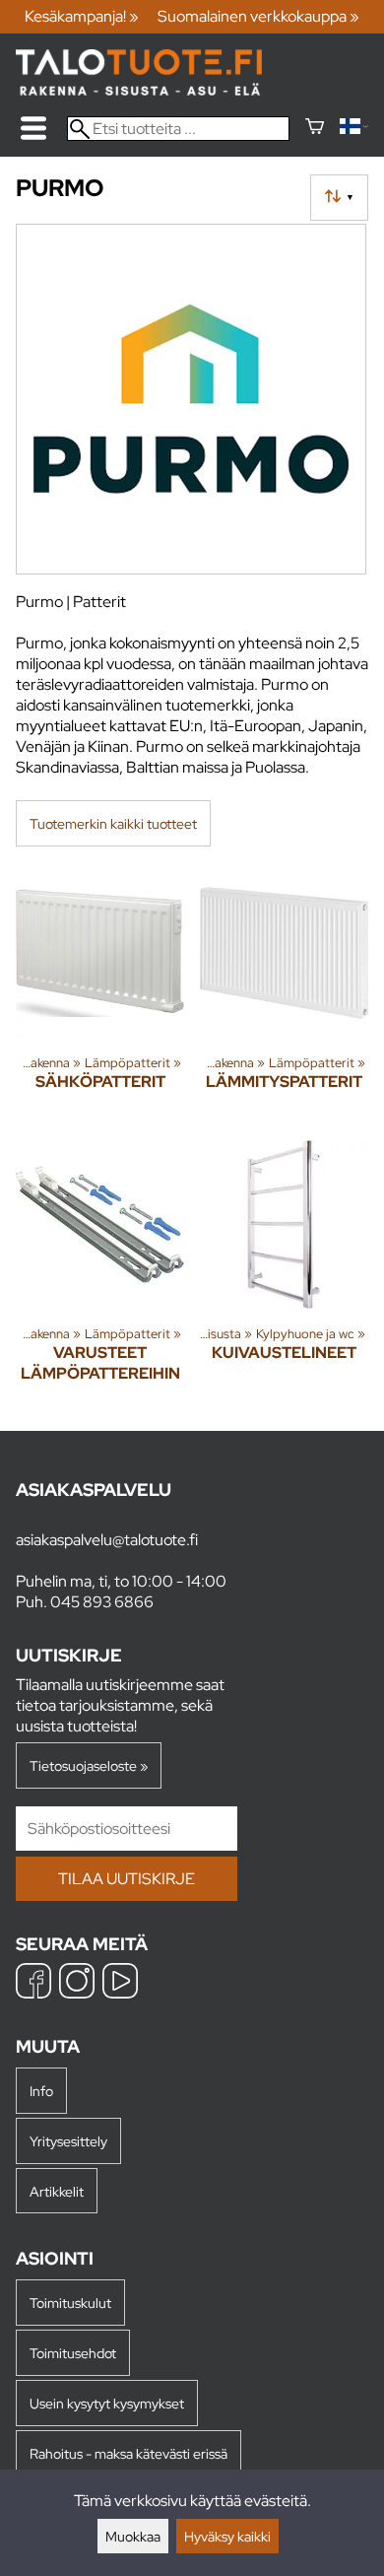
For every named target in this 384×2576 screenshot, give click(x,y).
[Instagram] (77, 1983)
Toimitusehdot (73, 2353)
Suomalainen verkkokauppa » (258, 16)
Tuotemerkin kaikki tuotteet (113, 823)
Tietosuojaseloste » (89, 1765)
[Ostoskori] (315, 129)
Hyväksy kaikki (227, 2536)
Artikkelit (57, 2191)
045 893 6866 (102, 1602)
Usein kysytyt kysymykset (107, 2403)
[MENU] (33, 128)
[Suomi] (354, 129)
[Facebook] (33, 1983)
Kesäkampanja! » (82, 16)
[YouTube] (120, 1983)
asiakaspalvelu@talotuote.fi (107, 1540)
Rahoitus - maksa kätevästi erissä (128, 2453)
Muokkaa (133, 2536)
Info (41, 2091)
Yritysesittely (68, 2141)
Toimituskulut (70, 2303)
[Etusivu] (139, 90)
